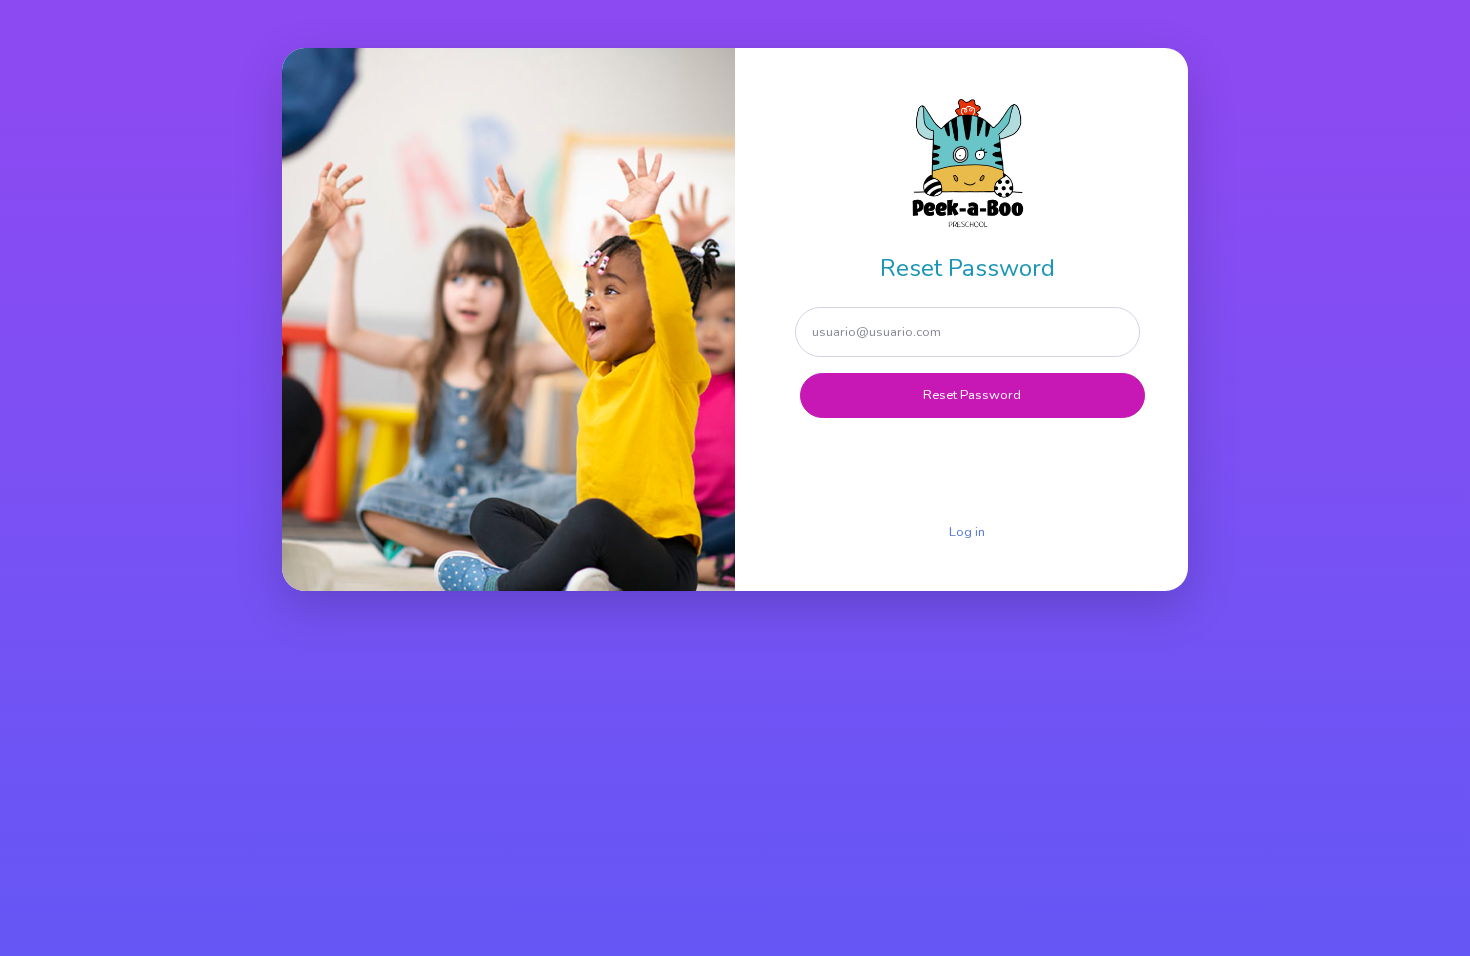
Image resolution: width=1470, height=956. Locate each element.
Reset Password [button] (972, 395)
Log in (967, 532)
